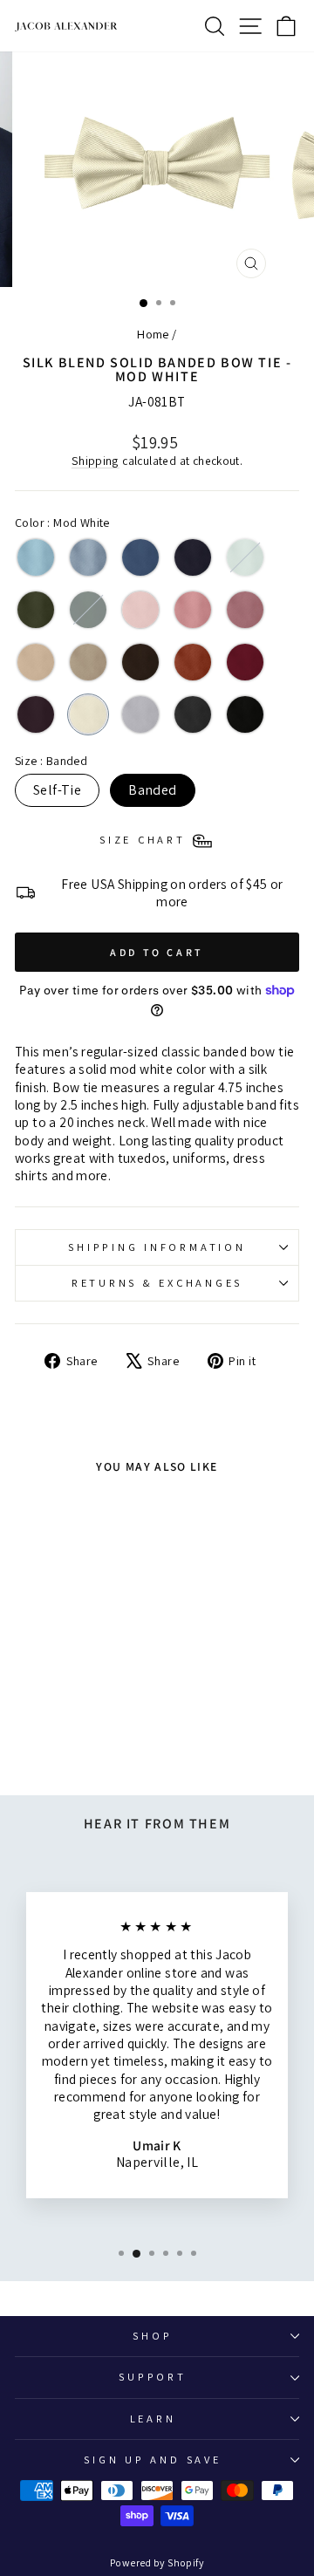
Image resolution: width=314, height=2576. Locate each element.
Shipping (96, 461)
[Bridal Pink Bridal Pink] (140, 610)
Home (153, 334)
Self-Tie (57, 790)
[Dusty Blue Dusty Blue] (88, 557)
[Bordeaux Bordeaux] (36, 714)
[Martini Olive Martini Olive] (36, 610)
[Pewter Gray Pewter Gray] (140, 714)
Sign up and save (152, 2460)
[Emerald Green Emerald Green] (88, 610)
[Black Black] (245, 714)
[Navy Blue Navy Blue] (193, 557)
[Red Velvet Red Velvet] (245, 662)
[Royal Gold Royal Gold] (36, 662)
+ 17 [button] (69, 1718)
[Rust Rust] (193, 662)
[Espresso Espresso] (140, 662)
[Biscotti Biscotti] (88, 662)
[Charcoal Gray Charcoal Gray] (193, 714)
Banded (152, 790)
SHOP (152, 2336)
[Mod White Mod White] (88, 714)
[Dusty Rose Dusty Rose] (245, 610)
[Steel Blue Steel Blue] (140, 557)
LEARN (153, 2419)
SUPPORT (152, 2377)
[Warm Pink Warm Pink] (193, 610)
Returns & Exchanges (157, 1283)
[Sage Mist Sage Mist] (245, 557)
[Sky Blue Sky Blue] (36, 557)
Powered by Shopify (157, 2562)
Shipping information (157, 1247)
